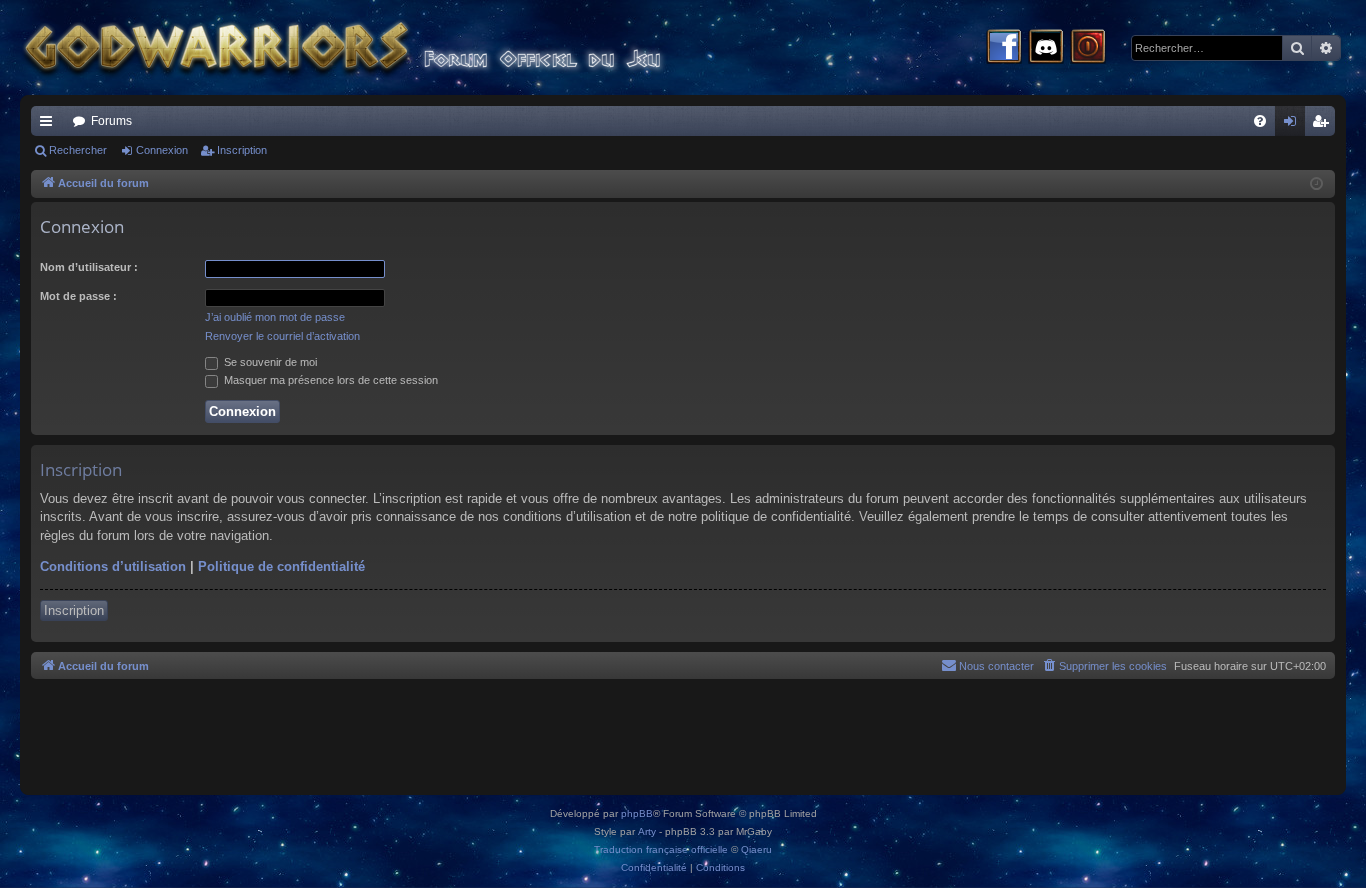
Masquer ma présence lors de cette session (329, 380)
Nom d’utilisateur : (89, 267)
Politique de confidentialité (281, 566)
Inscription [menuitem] (1324, 125)
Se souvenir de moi (269, 362)
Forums (111, 121)
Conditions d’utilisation (113, 566)
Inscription (242, 150)
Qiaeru (756, 849)
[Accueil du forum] (380, 47)
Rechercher (78, 150)
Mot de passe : (78, 296)
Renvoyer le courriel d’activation (282, 336)
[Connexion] (1088, 48)
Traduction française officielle (661, 849)
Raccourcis (50, 125)
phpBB (637, 813)
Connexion (162, 150)
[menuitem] (1260, 121)
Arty (647, 831)
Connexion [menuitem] (1294, 125)
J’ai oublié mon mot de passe (275, 317)
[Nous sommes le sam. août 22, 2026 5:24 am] (1316, 184)
